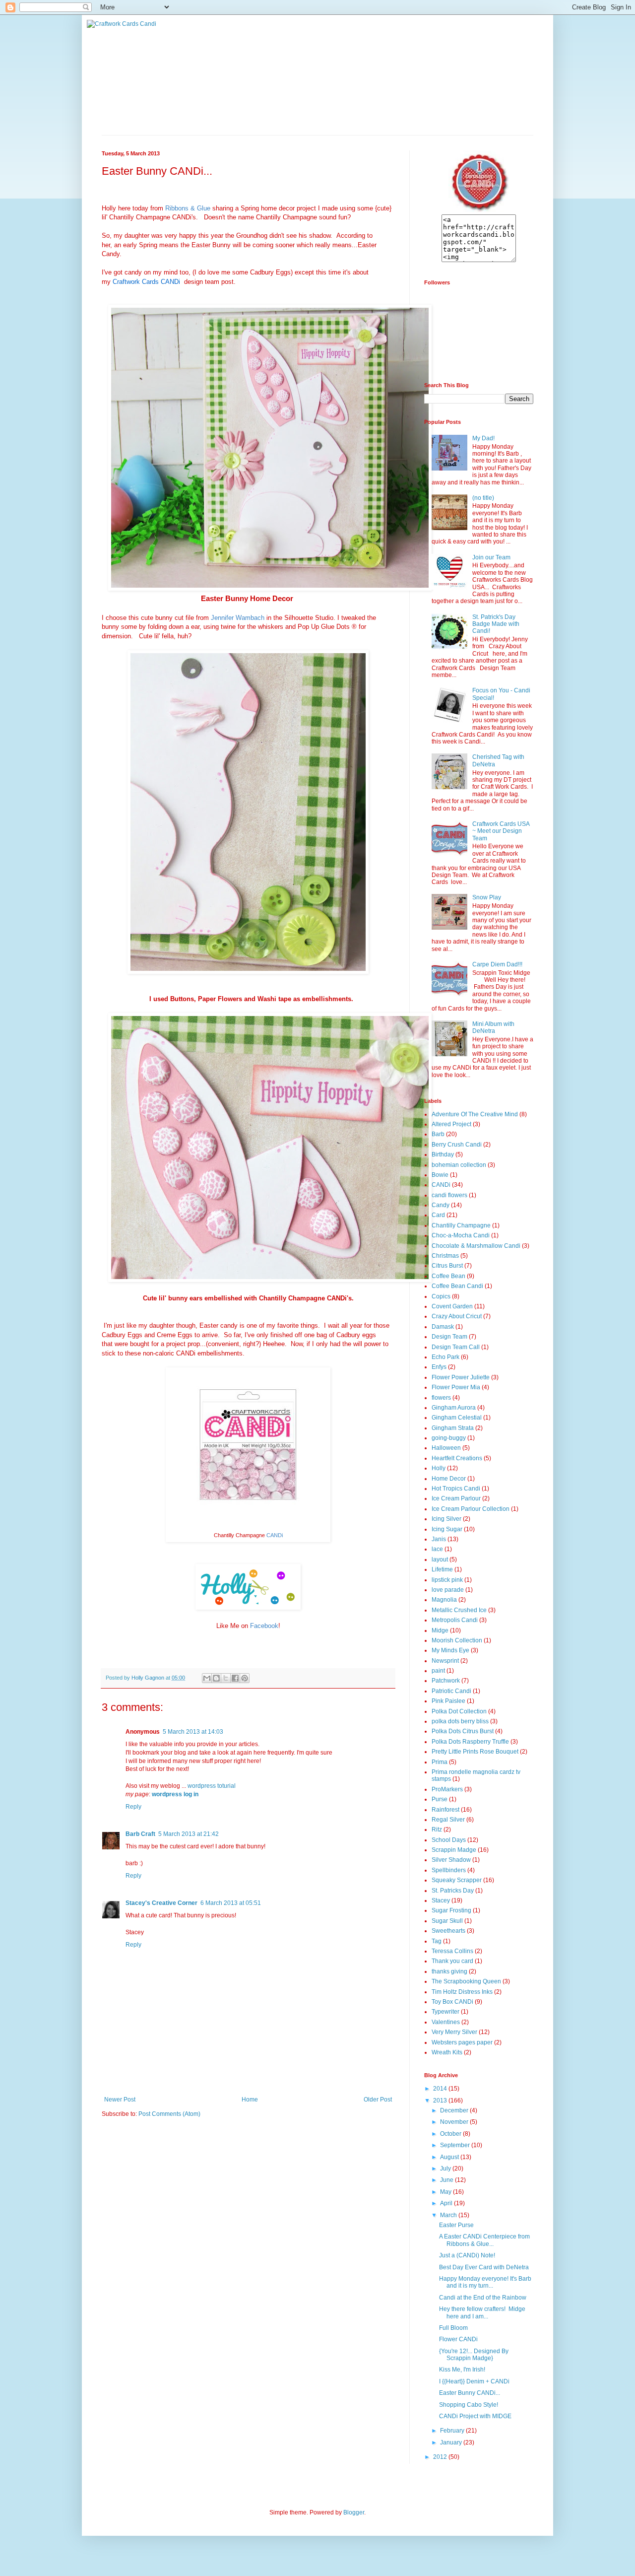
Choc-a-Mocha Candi (461, 1235)
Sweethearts (448, 1931)
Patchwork (446, 1681)
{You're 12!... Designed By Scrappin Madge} (474, 2355)
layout (440, 1559)
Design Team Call (456, 1347)
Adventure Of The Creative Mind (475, 1114)
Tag (437, 1941)
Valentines (446, 2022)
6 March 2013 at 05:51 (231, 1903)
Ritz (437, 1830)
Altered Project (451, 1124)
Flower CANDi (458, 2339)
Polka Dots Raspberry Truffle (470, 1742)
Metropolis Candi (455, 1620)
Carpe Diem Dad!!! (497, 964)
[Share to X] (226, 1678)
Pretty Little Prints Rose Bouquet (475, 1752)
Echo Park (445, 1357)
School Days (449, 1840)
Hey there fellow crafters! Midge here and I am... (482, 2312)
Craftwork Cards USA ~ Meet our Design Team (501, 831)
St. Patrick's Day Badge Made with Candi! (496, 624)
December (455, 2110)
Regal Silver (448, 1820)
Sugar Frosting (451, 1910)
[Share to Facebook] (235, 1678)
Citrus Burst (447, 1266)
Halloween (446, 1448)
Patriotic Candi (451, 1691)
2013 (441, 2101)
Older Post (378, 2100)
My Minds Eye (450, 1650)
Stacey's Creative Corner (161, 1903)
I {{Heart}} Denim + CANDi (474, 2381)
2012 (441, 2457)
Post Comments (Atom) (169, 2114)
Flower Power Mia (456, 1387)
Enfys (439, 1367)
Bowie (440, 1175)
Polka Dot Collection (459, 1711)
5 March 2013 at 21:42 (189, 1834)
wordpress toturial (212, 1786)
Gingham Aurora (454, 1408)
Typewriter (445, 2012)
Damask (443, 1327)
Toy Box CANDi (452, 2002)
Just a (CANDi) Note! (467, 2255)
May (446, 2192)
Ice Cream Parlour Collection (471, 1509)
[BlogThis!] (216, 1678)
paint (438, 1671)
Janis (439, 1539)
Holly (439, 1468)
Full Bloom (453, 2328)
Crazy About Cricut (457, 1316)
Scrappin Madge (454, 1850)
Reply (133, 1807)
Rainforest (445, 1810)
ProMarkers (447, 1789)
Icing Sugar (447, 1529)
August (450, 2157)
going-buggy (449, 1438)
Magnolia (444, 1600)
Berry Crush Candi (457, 1145)
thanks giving (449, 1971)
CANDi (441, 1185)
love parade (448, 1590)
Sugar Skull (447, 1921)
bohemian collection (459, 1165)
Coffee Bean (448, 1276)
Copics (441, 1296)
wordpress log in (175, 1794)
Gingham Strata (453, 1428)
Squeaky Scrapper (457, 1880)
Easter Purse (456, 2225)
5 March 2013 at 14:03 (193, 1732)
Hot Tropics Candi (456, 1489)
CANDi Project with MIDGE (475, 2416)
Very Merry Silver (454, 2032)
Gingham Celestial (457, 1418)
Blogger (354, 2512)
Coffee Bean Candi (457, 1286)
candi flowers (449, 1195)
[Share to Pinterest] (245, 1678)
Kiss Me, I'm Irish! (462, 2370)
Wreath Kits (447, 2052)
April (447, 2203)
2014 (441, 2089)
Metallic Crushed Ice (459, 1610)
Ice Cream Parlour (456, 1498)
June (447, 2180)
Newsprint (445, 1661)
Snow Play (487, 897)
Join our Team (491, 557)
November (455, 2122)
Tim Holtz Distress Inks (462, 1992)
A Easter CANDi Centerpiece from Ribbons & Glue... (484, 2240)
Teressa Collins (452, 1951)
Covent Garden (452, 1306)
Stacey (441, 1900)
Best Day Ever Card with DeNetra (484, 2267)
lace (437, 1549)
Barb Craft (140, 1834)
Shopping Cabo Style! (469, 2405)
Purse (440, 1799)
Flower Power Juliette (461, 1377)
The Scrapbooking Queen (466, 1981)
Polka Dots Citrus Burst (463, 1731)
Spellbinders (449, 1870)
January (452, 2442)
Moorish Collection (457, 1640)
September (456, 2145)
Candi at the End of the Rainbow (483, 2298)
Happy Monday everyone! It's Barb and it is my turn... (485, 2282)
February (453, 2431)
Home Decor (449, 1479)
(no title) (483, 498)
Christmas (445, 1256)
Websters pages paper (462, 2042)
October (451, 2134)
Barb (438, 1134)
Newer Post (120, 2100)
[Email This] (207, 1678)
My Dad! (483, 438)
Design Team (449, 1337)
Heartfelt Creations (457, 1458)
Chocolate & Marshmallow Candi (476, 1246)
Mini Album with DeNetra (493, 1027)
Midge (440, 1630)
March (449, 2215)
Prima (440, 1762)
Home (250, 2100)
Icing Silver (446, 1519)
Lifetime (442, 1569)
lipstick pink (447, 1580)
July (446, 2169)
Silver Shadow (451, 1860)
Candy (441, 1205)
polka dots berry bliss (460, 1721)
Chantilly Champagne (461, 1225)
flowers (441, 1398)
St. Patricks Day (453, 1891)
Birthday (443, 1154)
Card (438, 1215)
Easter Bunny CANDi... (470, 2393)
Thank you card (452, 1961)
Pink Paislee (448, 1701)
